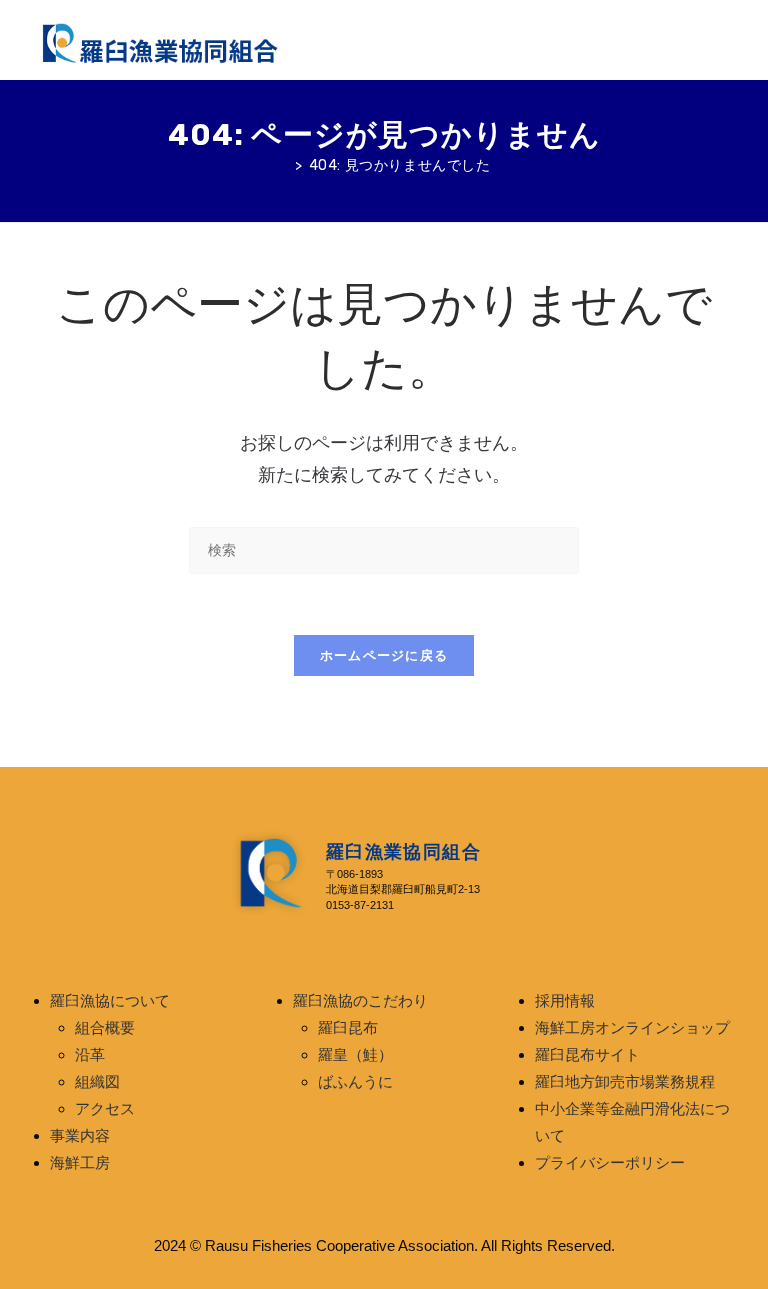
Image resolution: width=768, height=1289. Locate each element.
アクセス (105, 1109)
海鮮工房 (80, 1163)
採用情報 (565, 1001)
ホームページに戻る (384, 655)
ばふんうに (355, 1082)
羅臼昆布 (348, 1028)
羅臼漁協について (110, 1001)
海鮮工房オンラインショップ (632, 1028)
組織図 (97, 1082)
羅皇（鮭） (355, 1055)
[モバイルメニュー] (723, 40)
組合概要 (105, 1028)
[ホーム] (283, 165)
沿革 (90, 1055)
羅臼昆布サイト (587, 1055)
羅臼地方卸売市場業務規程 (625, 1082)
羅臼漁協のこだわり (360, 1001)
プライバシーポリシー (610, 1163)
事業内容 (80, 1136)
